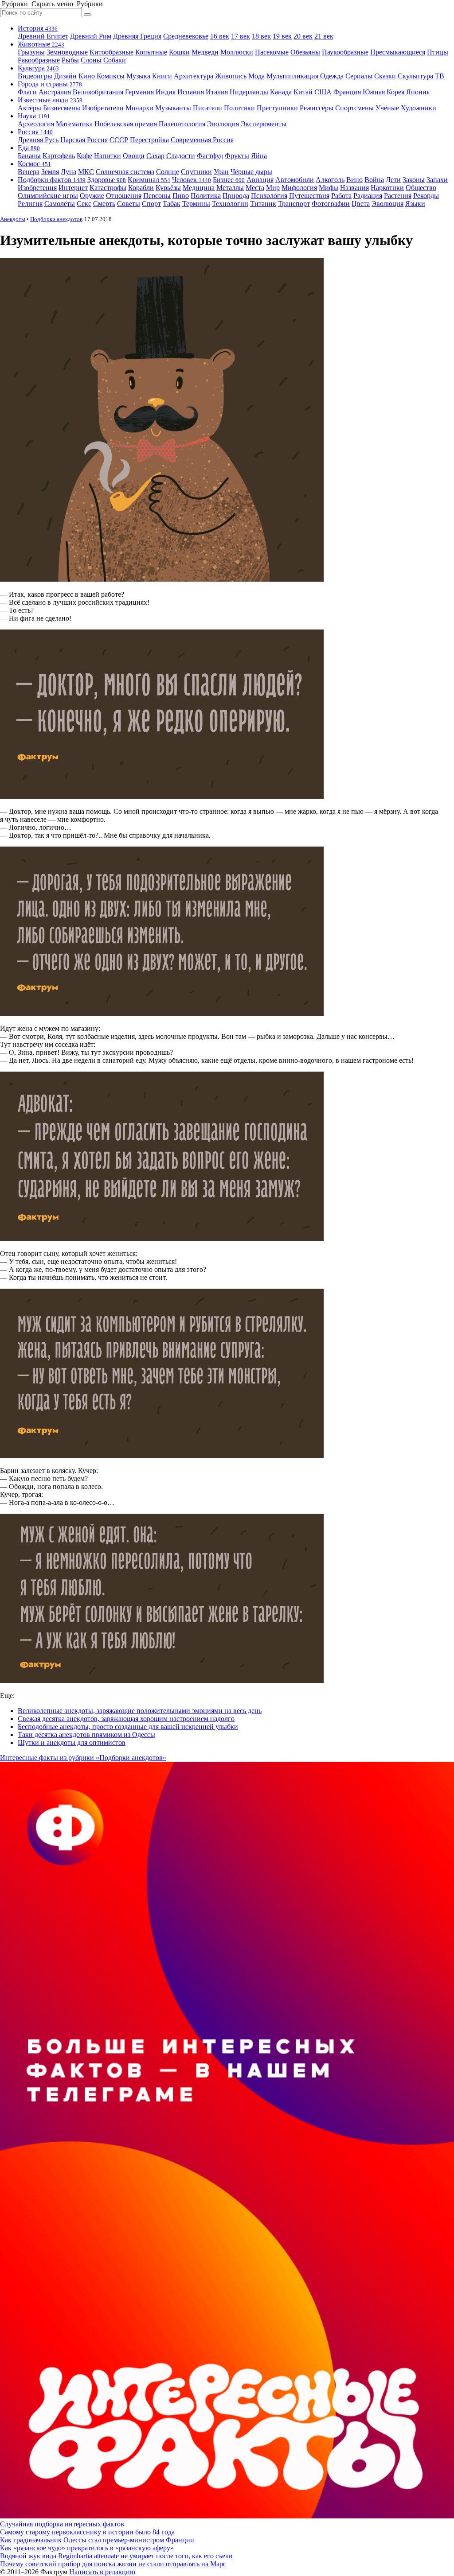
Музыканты (173, 108)
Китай (303, 92)
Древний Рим (91, 36)
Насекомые (272, 52)
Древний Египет (43, 36)
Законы (414, 180)
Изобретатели (103, 108)
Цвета (361, 204)
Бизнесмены (62, 108)
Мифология (299, 188)
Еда (29, 148)
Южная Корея (384, 92)
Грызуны (31, 52)
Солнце (168, 172)
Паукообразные (345, 52)
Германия (139, 92)
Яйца (259, 156)
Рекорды (426, 196)
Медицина (199, 188)
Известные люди (50, 100)
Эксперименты (264, 124)
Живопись (231, 76)
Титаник (263, 204)
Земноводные (67, 52)
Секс (84, 204)
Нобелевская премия (126, 124)
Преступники (277, 108)
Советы (129, 204)
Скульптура (415, 76)
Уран (221, 172)
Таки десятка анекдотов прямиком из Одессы (86, 1735)
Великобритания (98, 92)
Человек (192, 180)
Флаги (27, 92)
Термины (196, 204)
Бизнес (229, 180)
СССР (119, 140)
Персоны (157, 196)
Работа (341, 196)
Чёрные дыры (251, 172)
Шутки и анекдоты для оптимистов (72, 1743)
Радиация (368, 196)
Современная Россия (202, 140)
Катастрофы (108, 188)
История (38, 28)
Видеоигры (35, 76)
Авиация (260, 180)
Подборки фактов (52, 180)
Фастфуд (210, 156)
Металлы (230, 188)
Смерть (104, 204)
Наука (34, 116)
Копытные (151, 52)
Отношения (124, 196)
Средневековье (186, 36)
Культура (38, 68)
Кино (87, 76)
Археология (36, 124)
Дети (393, 180)
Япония (418, 92)
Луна (68, 172)
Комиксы (111, 76)
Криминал (149, 180)
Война (374, 180)
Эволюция (223, 124)
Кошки (179, 52)
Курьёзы (168, 188)
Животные (41, 44)
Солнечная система (125, 172)
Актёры (29, 108)
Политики (239, 108)
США (323, 92)
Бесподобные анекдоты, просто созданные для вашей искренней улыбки (128, 1727)
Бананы (29, 156)
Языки (415, 204)
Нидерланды (249, 92)
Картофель (59, 156)
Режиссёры (317, 108)
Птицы (438, 52)
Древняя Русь (38, 140)
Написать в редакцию (102, 2572)
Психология (269, 196)
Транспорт (294, 204)
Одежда (332, 76)
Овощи (134, 156)
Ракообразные (39, 60)
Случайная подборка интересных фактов (62, 2524)
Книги (162, 76)
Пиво (181, 196)
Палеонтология (182, 124)
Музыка (138, 76)
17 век (241, 36)
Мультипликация (292, 76)
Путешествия (309, 196)
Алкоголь (330, 180)
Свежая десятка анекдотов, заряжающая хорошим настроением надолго (126, 1719)
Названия (354, 188)
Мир (273, 188)
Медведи (205, 52)
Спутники (196, 172)
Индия (166, 92)
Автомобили (295, 180)
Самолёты (60, 204)
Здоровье (107, 180)
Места (255, 188)
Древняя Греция (137, 36)
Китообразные (112, 52)
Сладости (181, 156)
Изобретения (37, 188)
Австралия (55, 92)
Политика (206, 196)
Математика (74, 124)
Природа (236, 196)
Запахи (437, 180)
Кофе (84, 156)
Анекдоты (13, 219)
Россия (35, 132)
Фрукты (237, 156)
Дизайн (65, 76)
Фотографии (331, 204)
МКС (86, 172)
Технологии (230, 204)
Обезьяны (305, 52)
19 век (282, 36)
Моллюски (237, 52)
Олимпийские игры (48, 196)
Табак (172, 204)
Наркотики (387, 188)
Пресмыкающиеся (398, 52)
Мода (256, 76)
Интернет (73, 188)
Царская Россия (84, 140)
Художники (419, 108)
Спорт (151, 204)
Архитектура (194, 76)
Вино (354, 180)
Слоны (91, 60)
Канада (281, 92)
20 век (303, 36)
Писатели (207, 108)
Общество (421, 188)
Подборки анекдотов (56, 219)
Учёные (387, 108)
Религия (30, 204)
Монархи (139, 108)
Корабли (141, 188)
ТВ (440, 76)
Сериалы (359, 76)
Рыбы (70, 60)
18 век (261, 36)
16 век (220, 36)
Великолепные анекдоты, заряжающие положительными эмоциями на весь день (140, 1711)
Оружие (92, 196)
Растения (398, 196)
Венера (29, 172)
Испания (191, 92)
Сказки (385, 76)
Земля (50, 172)
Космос (34, 164)
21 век (324, 36)
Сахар (155, 156)
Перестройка (149, 140)
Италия (217, 92)
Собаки (115, 60)
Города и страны (50, 84)
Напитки (108, 156)
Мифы (329, 188)
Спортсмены (354, 108)
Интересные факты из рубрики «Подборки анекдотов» (83, 1758)
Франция (347, 92)
